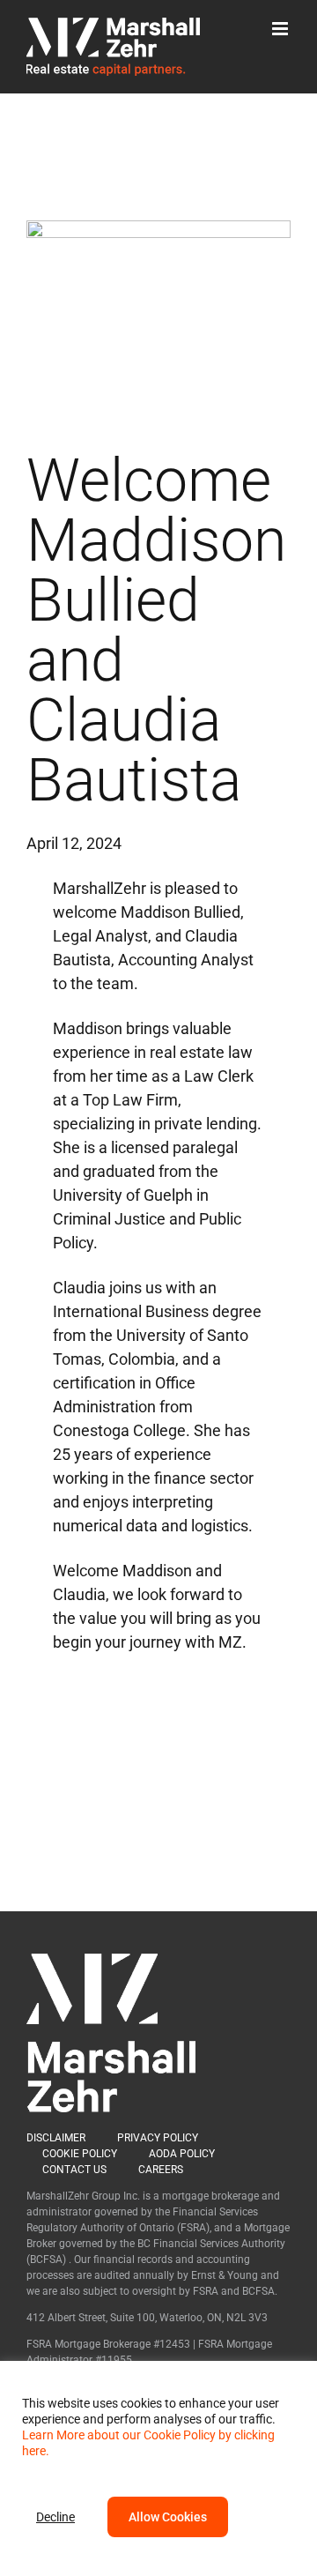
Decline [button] (55, 2517)
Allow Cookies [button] (168, 2517)
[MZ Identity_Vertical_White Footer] (111, 1961)
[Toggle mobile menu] (281, 29)
